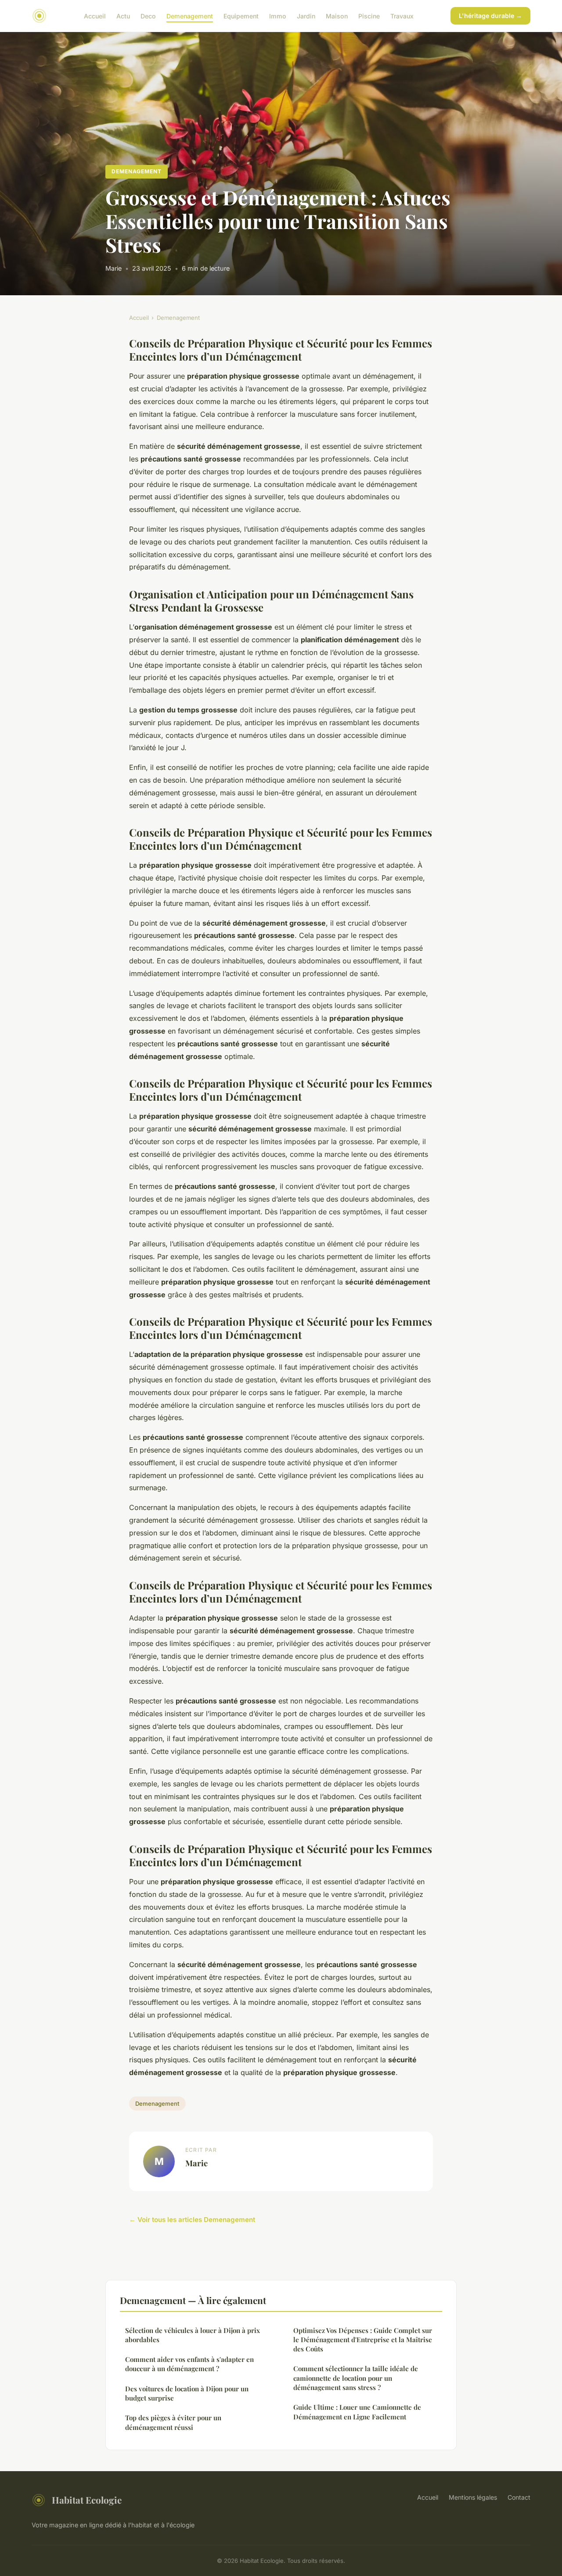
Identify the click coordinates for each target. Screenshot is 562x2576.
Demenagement (190, 16)
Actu (123, 16)
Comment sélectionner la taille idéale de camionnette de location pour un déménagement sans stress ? (356, 2378)
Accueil (95, 16)
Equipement (241, 16)
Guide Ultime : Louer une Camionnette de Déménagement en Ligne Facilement (357, 2412)
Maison (337, 16)
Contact (519, 2497)
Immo (278, 16)
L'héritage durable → (490, 16)
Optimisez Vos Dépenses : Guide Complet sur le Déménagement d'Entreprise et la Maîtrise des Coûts (363, 2340)
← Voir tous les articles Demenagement (192, 2220)
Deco (148, 16)
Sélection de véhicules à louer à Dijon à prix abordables (193, 2335)
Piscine (369, 16)
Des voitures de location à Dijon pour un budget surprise (187, 2393)
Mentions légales (473, 2497)
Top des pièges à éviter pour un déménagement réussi (173, 2422)
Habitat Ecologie (87, 2500)
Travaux (402, 16)
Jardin (306, 16)
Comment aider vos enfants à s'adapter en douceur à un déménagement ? (189, 2364)
